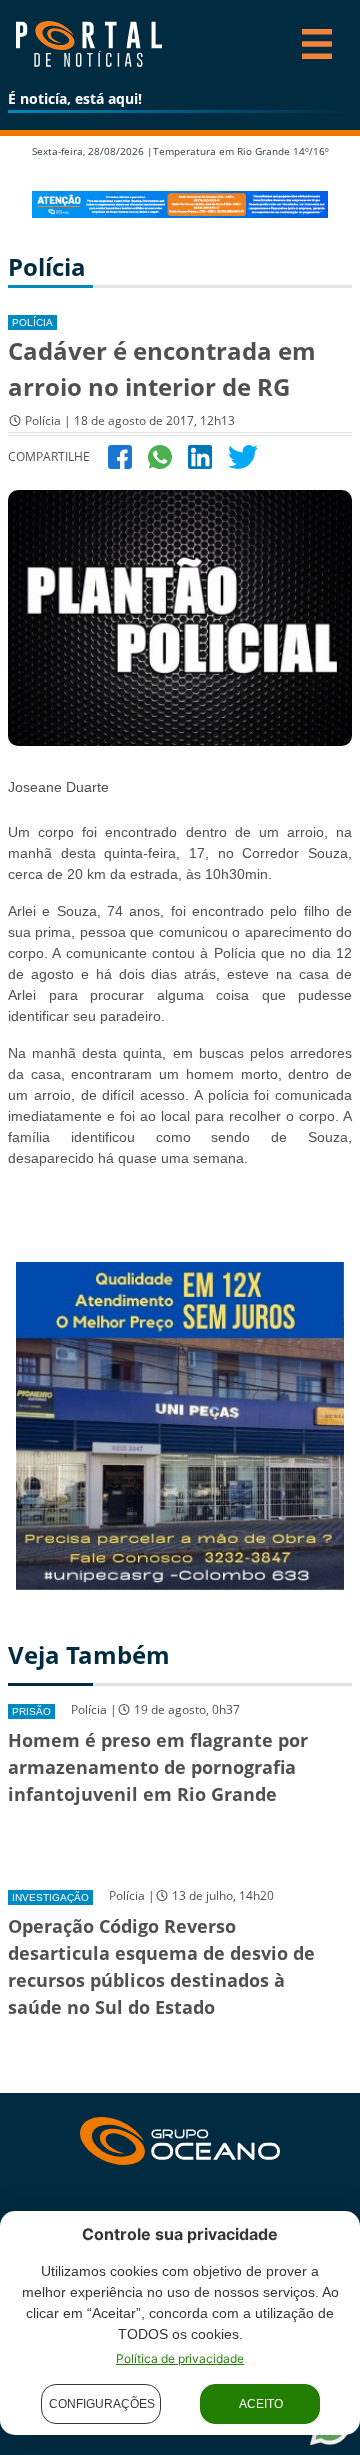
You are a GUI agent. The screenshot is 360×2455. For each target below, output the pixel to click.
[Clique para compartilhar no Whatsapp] (160, 455)
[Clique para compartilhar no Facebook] (120, 455)
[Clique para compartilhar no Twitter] (243, 455)
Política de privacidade (180, 2358)
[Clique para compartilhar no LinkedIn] (200, 455)
